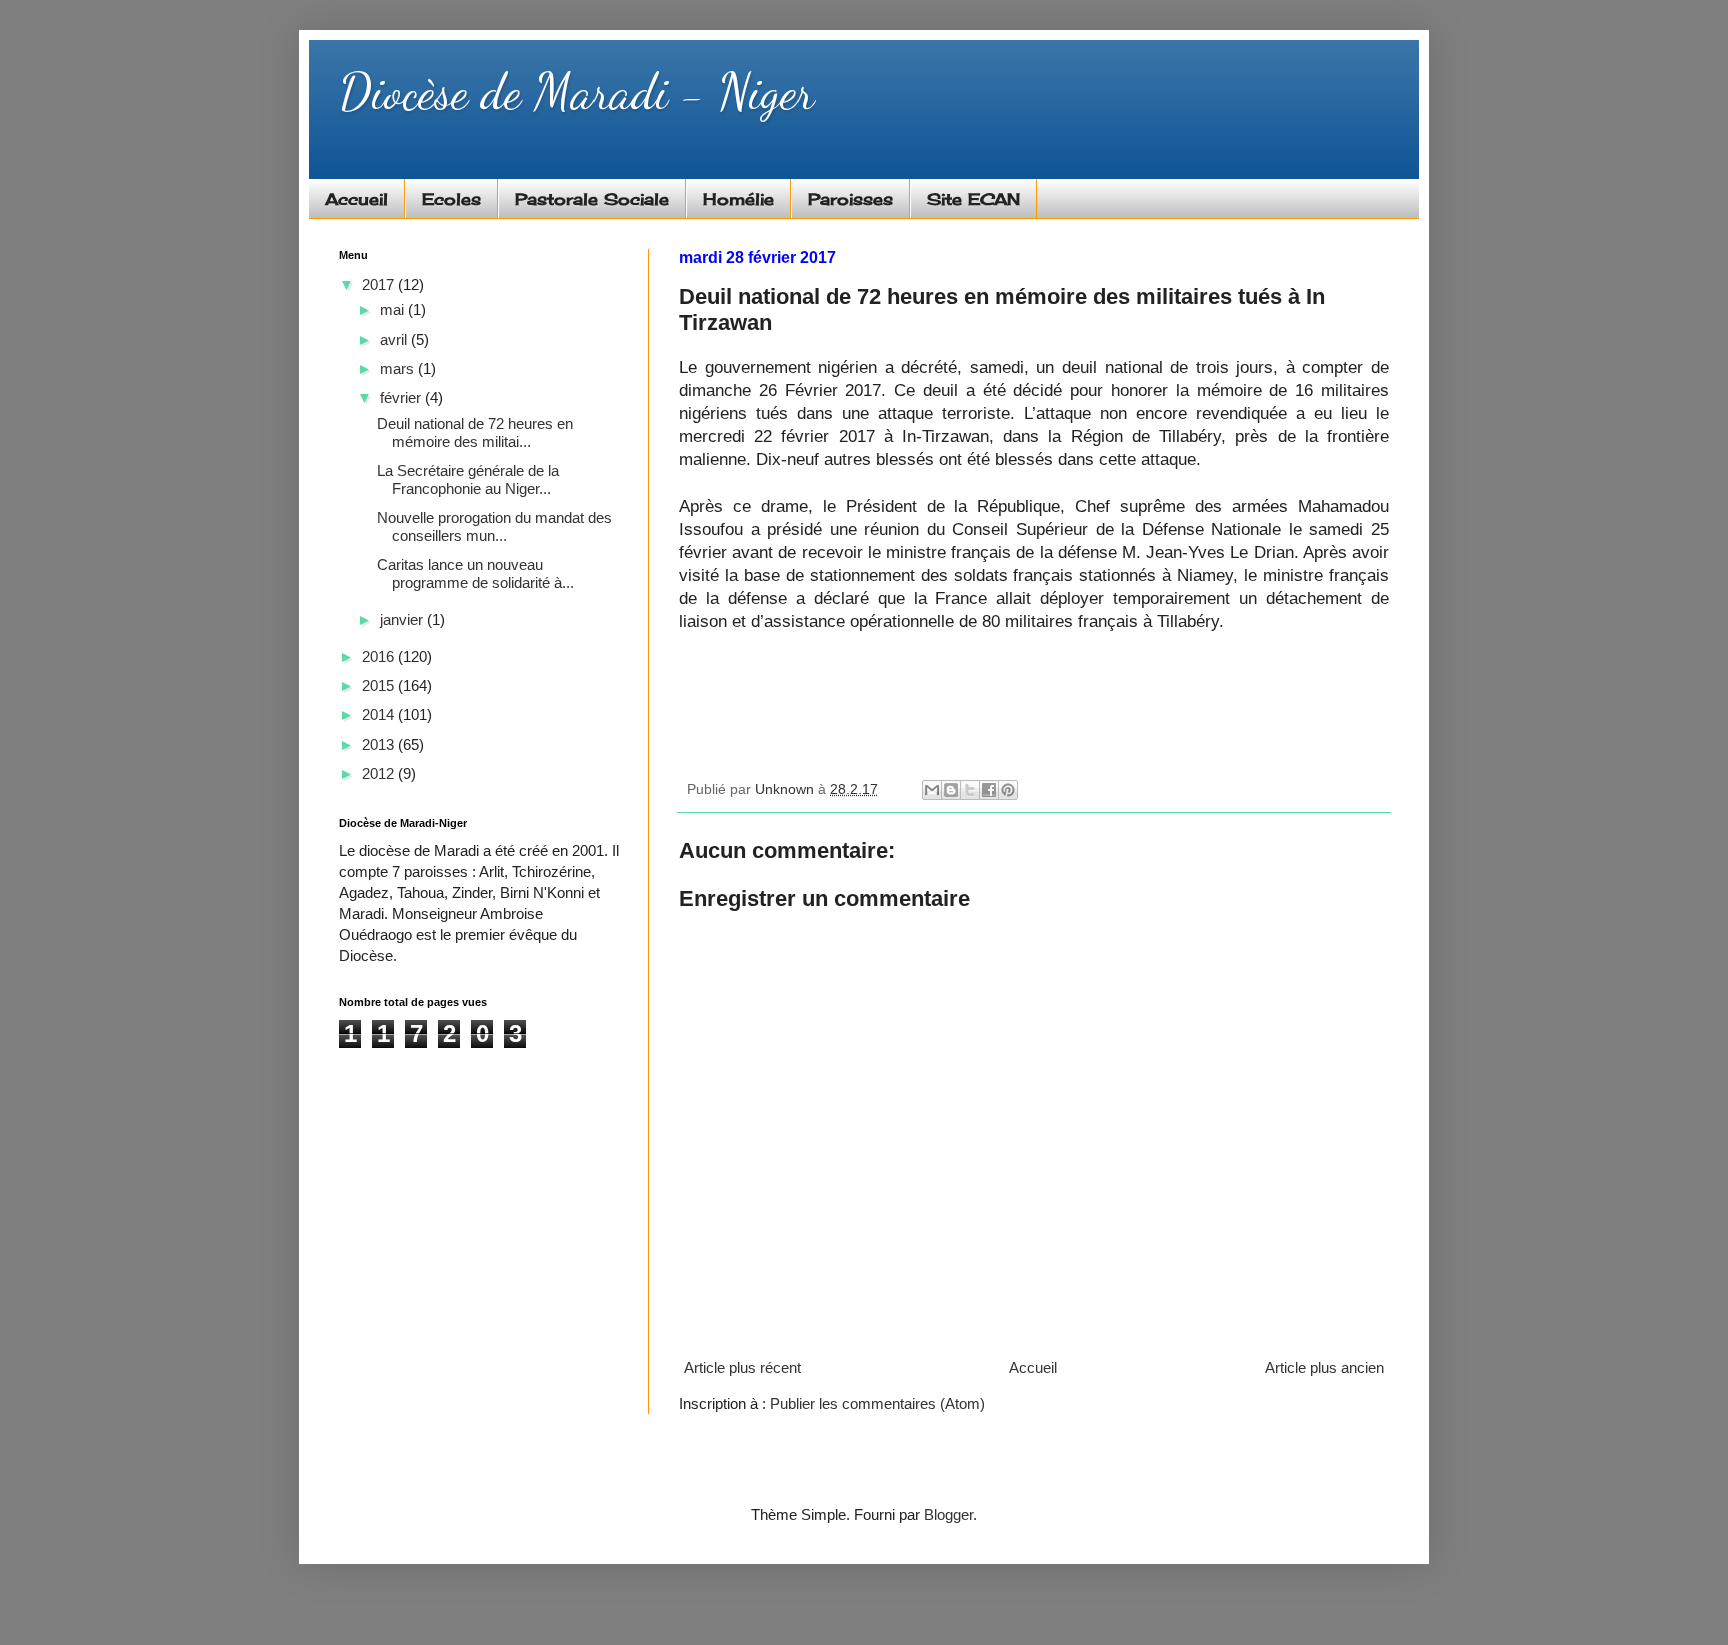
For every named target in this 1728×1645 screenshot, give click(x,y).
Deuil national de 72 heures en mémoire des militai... (475, 432)
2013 (380, 744)
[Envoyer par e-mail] (932, 790)
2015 (380, 685)
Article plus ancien (1324, 1367)
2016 (380, 656)
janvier (403, 619)
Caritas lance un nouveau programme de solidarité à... (475, 573)
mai (394, 309)
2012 (380, 773)
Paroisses (850, 199)
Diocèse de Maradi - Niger (576, 92)
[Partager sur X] (970, 790)
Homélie (738, 199)
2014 (380, 714)
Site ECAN (973, 199)
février (402, 397)
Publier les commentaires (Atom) (877, 1403)
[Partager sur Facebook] (989, 790)
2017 (380, 284)
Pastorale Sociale (592, 199)
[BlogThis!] (951, 790)
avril (395, 339)
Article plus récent (742, 1367)
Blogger (948, 1514)
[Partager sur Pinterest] (1008, 790)
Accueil (356, 199)
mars (399, 368)
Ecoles (451, 199)
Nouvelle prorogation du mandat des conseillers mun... (494, 526)
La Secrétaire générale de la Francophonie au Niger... (468, 479)
